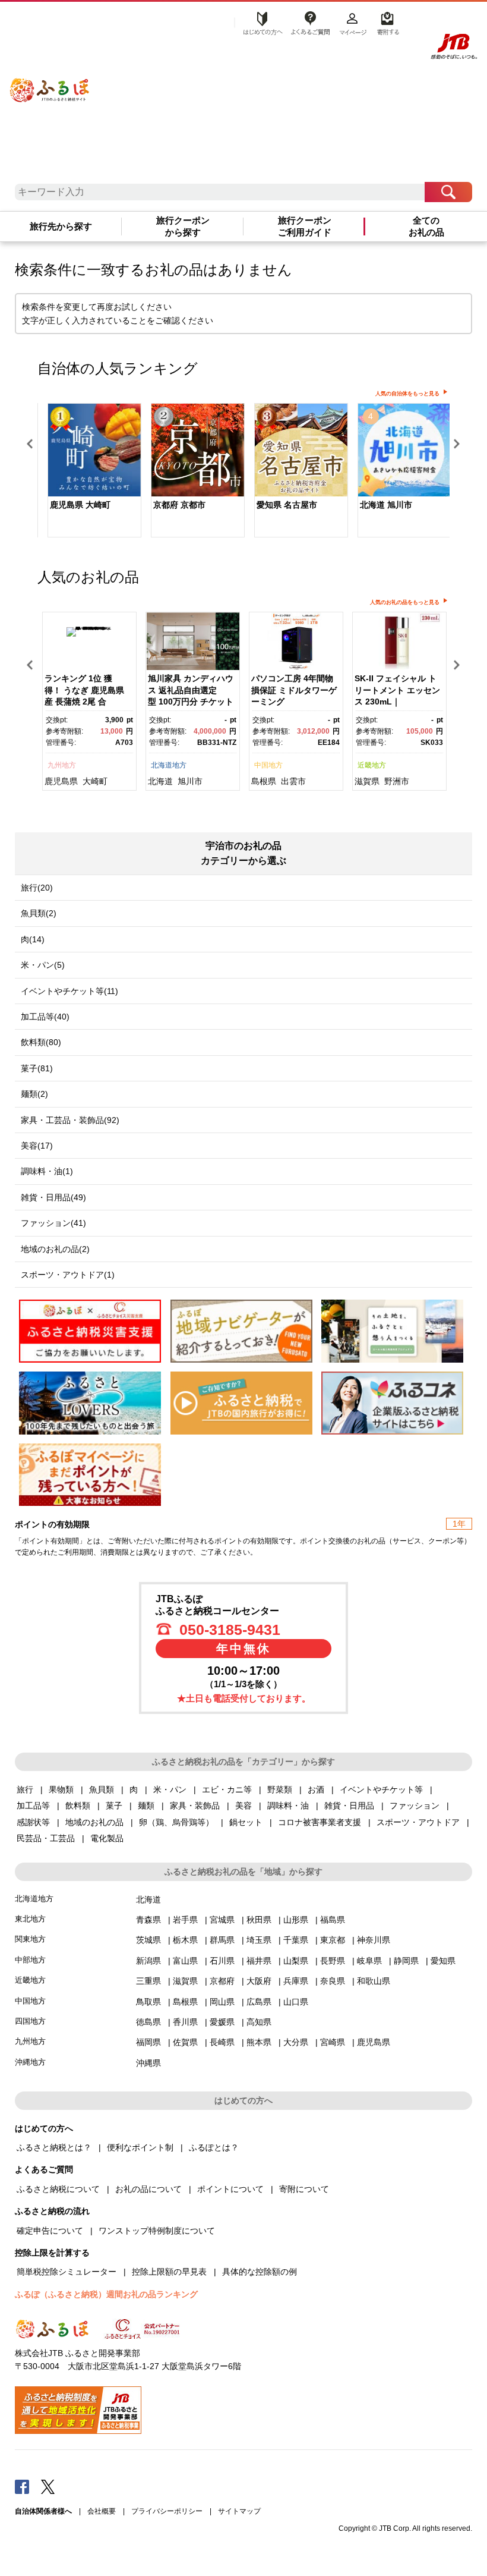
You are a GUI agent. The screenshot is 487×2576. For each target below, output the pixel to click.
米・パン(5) (43, 965)
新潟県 (148, 1961)
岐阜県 (369, 1961)
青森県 (148, 1920)
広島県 (259, 2002)
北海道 (160, 781)
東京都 (333, 1940)
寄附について (304, 2189)
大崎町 (95, 781)
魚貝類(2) (39, 913)
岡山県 (222, 2002)
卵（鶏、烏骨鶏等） (176, 1822)
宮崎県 (333, 2042)
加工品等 (33, 1806)
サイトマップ (239, 2511)
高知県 (259, 2022)
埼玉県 (259, 1940)
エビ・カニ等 (227, 1789)
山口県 (296, 2002)
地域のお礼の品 (94, 1822)
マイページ (353, 22)
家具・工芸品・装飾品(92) (70, 1120)
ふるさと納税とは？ (54, 2147)
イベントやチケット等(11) (69, 991)
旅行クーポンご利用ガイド (305, 227)
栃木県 (185, 1940)
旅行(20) (37, 888)
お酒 (316, 1789)
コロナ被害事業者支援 (320, 1822)
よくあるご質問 (310, 22)
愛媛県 (222, 2022)
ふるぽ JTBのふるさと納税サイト (50, 82)
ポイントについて (230, 2189)
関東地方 (30, 1939)
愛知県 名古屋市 (287, 505)
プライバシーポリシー (167, 2511)
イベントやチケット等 (381, 1789)
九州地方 (62, 765)
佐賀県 (185, 2042)
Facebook (22, 2486)
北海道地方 (169, 765)
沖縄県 (148, 2063)
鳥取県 (148, 2002)
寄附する (386, 22)
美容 (243, 1806)
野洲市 (397, 781)
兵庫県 (296, 1981)
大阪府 (259, 1981)
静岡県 (406, 1961)
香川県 (185, 2022)
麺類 (146, 1806)
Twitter (48, 2486)
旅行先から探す (61, 227)
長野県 (333, 1961)
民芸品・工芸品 (46, 1838)
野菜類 (280, 1789)
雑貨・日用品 (349, 1806)
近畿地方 (372, 765)
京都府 (222, 1981)
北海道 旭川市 (386, 505)
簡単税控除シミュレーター (67, 2272)
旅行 (25, 1789)
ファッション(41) (53, 1223)
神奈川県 (374, 1940)
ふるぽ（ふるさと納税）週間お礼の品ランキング (106, 2294)
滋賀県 (367, 781)
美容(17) (37, 1146)
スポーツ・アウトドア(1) (68, 1275)
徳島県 (148, 2022)
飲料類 (78, 1806)
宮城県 (222, 1920)
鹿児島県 (61, 781)
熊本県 (259, 2042)
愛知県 (443, 1961)
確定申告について (50, 2231)
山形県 (296, 1920)
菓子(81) (37, 1068)
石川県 (222, 1961)
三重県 (148, 1981)
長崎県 (222, 2042)
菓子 (114, 1806)
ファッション (415, 1806)
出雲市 (293, 781)
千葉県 (296, 1940)
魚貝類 (102, 1789)
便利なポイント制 (140, 2147)
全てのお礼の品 (426, 227)
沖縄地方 (30, 2062)
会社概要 (102, 2511)
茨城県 (148, 1940)
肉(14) (33, 939)
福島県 (333, 1920)
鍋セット (246, 1822)
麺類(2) (34, 1094)
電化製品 (107, 1838)
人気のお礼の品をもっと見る (405, 602)
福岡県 (148, 2042)
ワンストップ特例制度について (157, 2231)
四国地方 (30, 2021)
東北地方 (30, 1919)
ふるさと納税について (58, 2189)
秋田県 (259, 1920)
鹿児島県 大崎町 (80, 505)
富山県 (185, 1961)
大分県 (296, 2042)
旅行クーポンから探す (183, 227)
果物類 (61, 1789)
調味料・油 (288, 1806)
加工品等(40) (45, 1017)
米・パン (170, 1789)
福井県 (259, 1961)
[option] (89, 471)
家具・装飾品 (195, 1806)
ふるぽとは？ (214, 2147)
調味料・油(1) (47, 1171)
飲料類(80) (41, 1042)
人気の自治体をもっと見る (407, 394)
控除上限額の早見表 (169, 2272)
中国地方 (268, 765)
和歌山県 (374, 1981)
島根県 (264, 781)
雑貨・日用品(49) (53, 1197)
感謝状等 (33, 1822)
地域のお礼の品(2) (55, 1249)
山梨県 (296, 1961)
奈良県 (333, 1981)
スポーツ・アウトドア (418, 1822)
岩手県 (185, 1920)
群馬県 (222, 1940)
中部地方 (30, 1960)
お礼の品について (148, 2189)
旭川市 (190, 781)
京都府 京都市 (179, 505)
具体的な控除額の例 (260, 2272)
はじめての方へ (260, 22)
